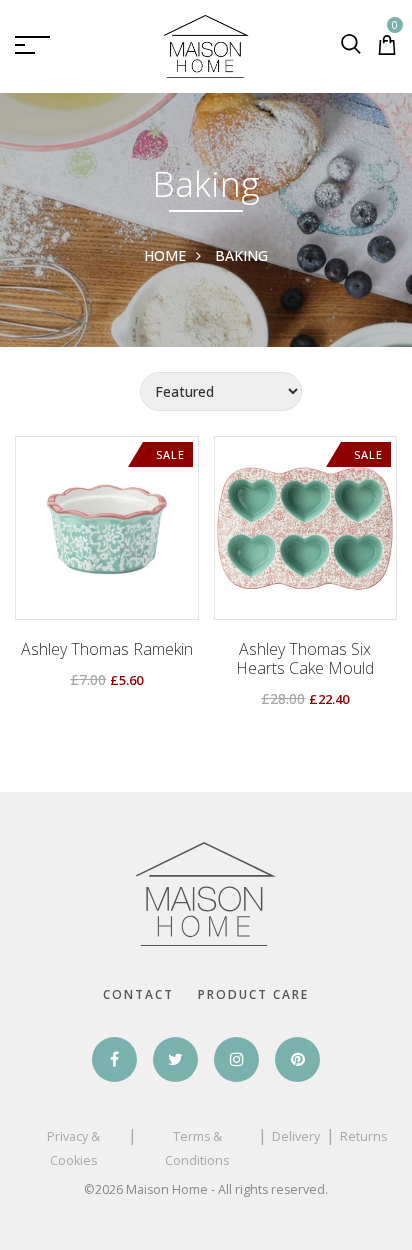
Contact (138, 994)
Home (165, 255)
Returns (363, 1136)
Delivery (296, 1136)
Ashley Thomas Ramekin (107, 649)
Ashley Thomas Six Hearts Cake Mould (305, 659)
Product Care (253, 994)
